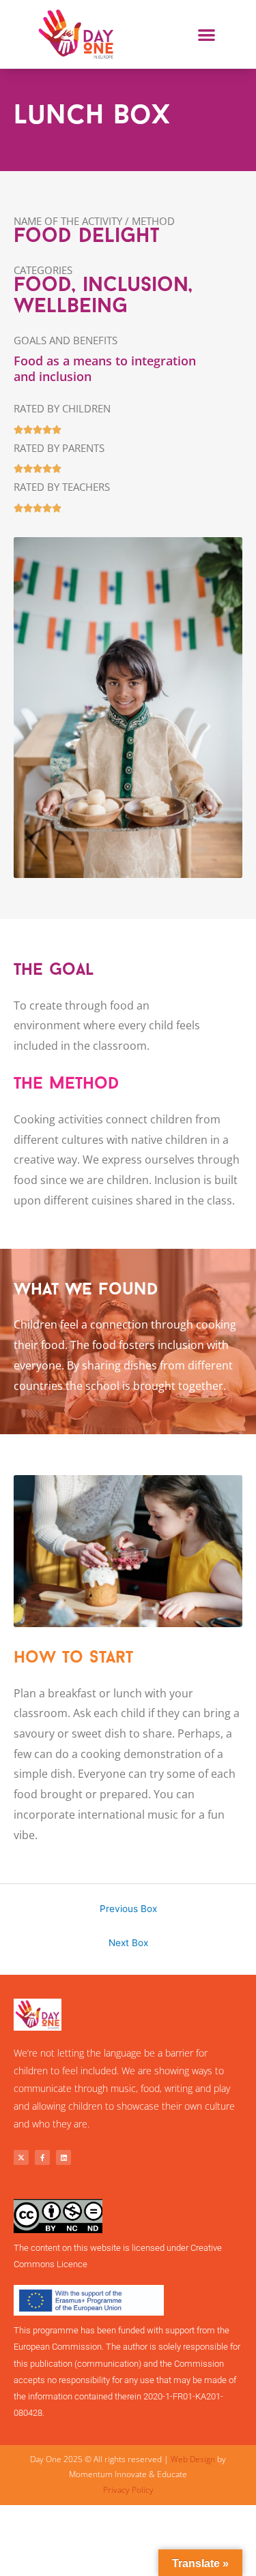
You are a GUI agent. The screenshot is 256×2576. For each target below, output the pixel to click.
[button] (207, 34)
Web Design (193, 2459)
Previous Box (128, 1909)
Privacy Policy (128, 2490)
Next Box (128, 1943)
